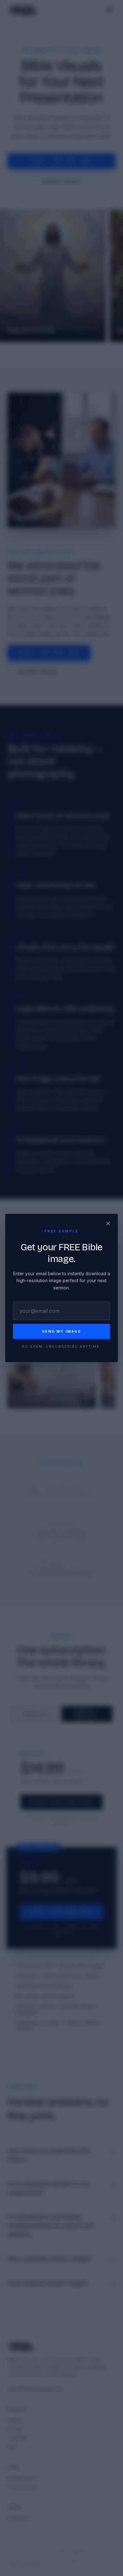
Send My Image (61, 1331)
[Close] (108, 1224)
